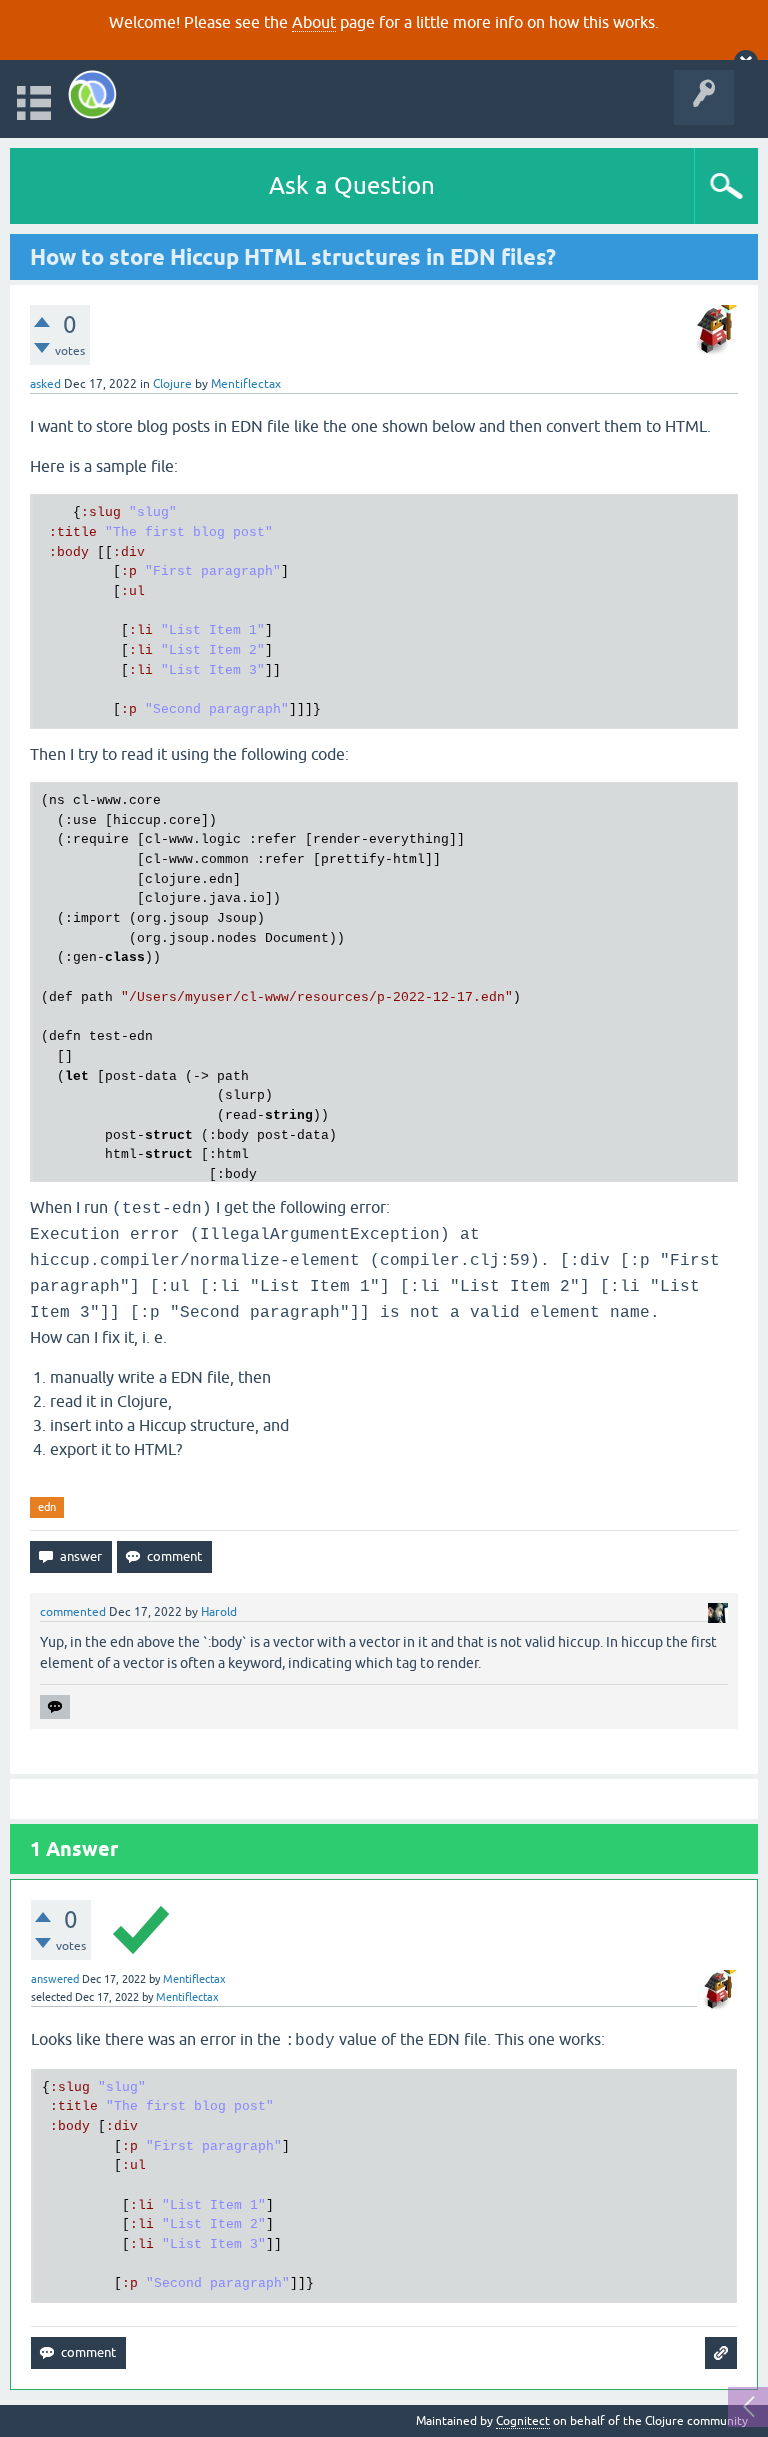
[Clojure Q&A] (92, 94)
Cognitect (523, 2421)
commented (73, 1612)
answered (55, 1979)
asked (45, 384)
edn (47, 1507)
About (314, 22)
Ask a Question (352, 185)
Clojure (172, 384)
